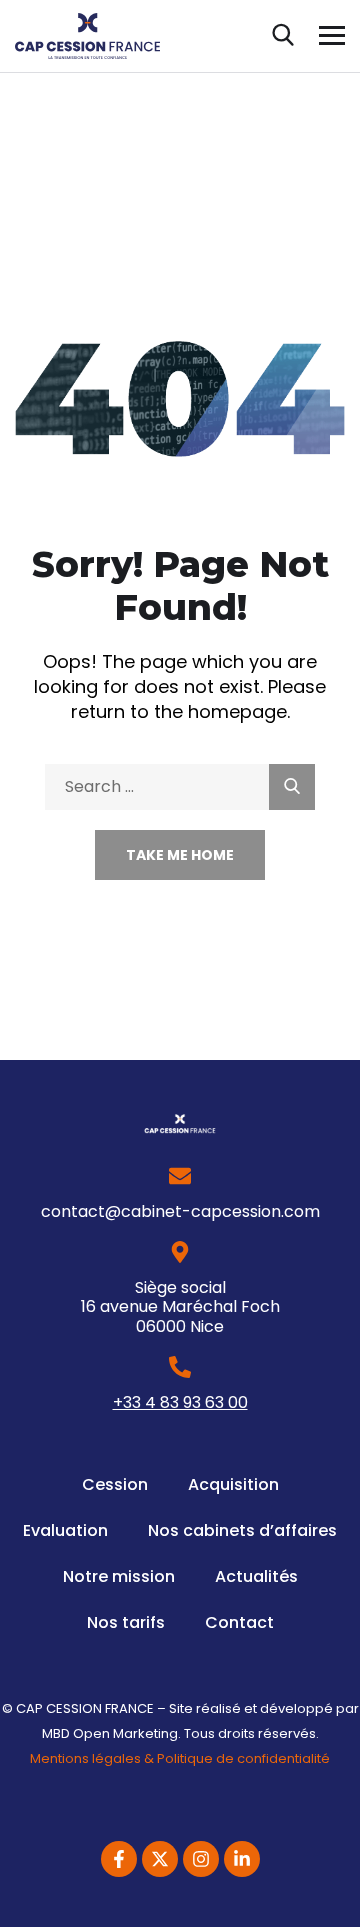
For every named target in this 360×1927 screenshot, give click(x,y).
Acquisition (233, 1484)
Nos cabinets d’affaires (242, 1530)
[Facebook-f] (119, 1859)
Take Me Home (180, 855)
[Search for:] (180, 785)
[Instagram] (201, 1859)
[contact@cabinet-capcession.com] (180, 1176)
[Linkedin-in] (242, 1859)
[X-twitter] (160, 1859)
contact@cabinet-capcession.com (180, 1211)
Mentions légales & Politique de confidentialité (180, 1758)
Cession (115, 1484)
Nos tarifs (126, 1622)
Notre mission (119, 1576)
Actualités (256, 1576)
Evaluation (65, 1530)
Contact (239, 1622)
